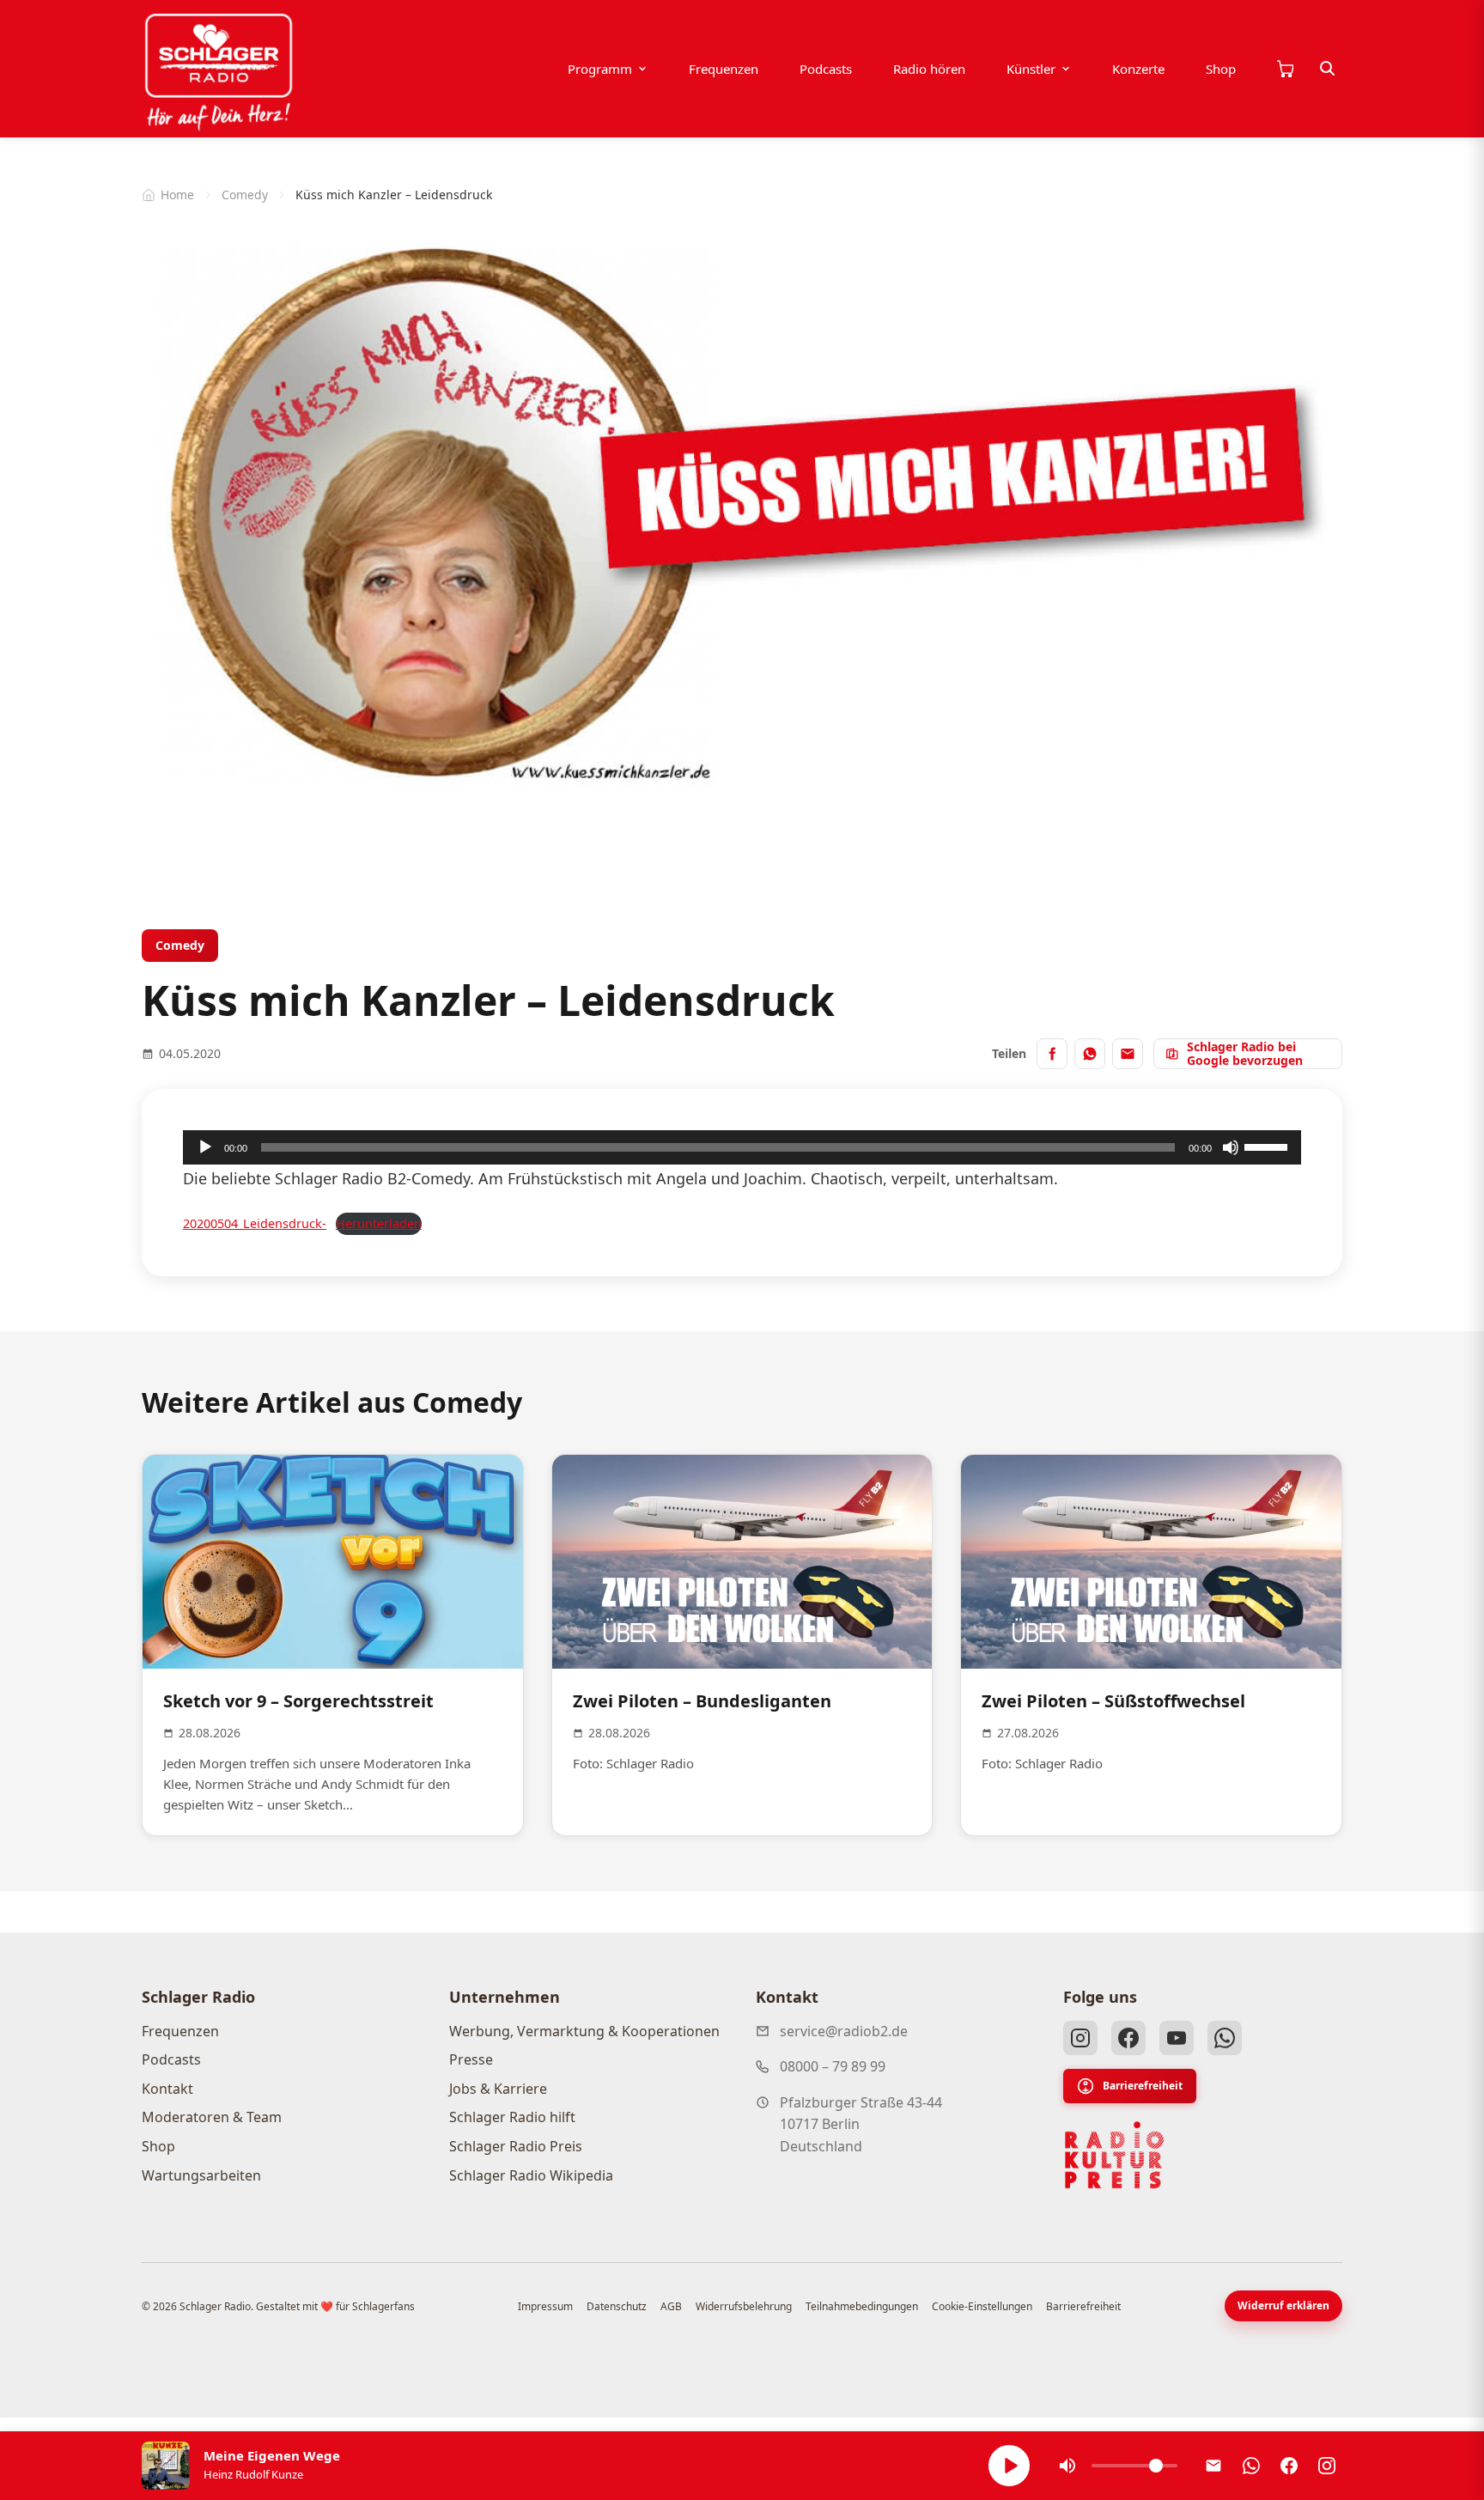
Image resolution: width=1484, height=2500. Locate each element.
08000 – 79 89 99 (833, 2066)
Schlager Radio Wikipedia (531, 2175)
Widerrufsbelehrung (744, 2306)
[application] (742, 1147)
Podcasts (826, 69)
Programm (600, 69)
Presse (471, 2059)
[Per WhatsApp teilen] (1090, 1054)
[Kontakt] (1213, 2466)
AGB (671, 2306)
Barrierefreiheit (1143, 2086)
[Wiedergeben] (205, 1147)
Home (177, 195)
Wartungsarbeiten (201, 2175)
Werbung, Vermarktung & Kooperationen (584, 2031)
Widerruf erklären (1283, 2305)
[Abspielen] (1009, 2466)
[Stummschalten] (1231, 1147)
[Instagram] (1080, 2038)
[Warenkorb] (1285, 69)
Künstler (1031, 69)
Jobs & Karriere (498, 2089)
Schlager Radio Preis (516, 2146)
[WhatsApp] (1225, 2038)
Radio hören (929, 69)
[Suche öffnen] (1328, 69)
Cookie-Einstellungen (982, 2306)
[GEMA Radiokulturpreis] (1115, 2156)
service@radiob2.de (844, 2031)
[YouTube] (1177, 2038)
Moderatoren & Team (212, 2117)
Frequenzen (724, 69)
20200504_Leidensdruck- (255, 1223)
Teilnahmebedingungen (862, 2306)
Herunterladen (379, 1223)
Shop (1221, 69)
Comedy (245, 195)
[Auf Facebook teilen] (1052, 1054)
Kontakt (167, 2089)
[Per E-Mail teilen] (1128, 1054)
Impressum (545, 2306)
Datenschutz (617, 2306)
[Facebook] (1128, 2038)
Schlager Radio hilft (512, 2117)
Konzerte (1138, 69)
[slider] (1268, 1146)
